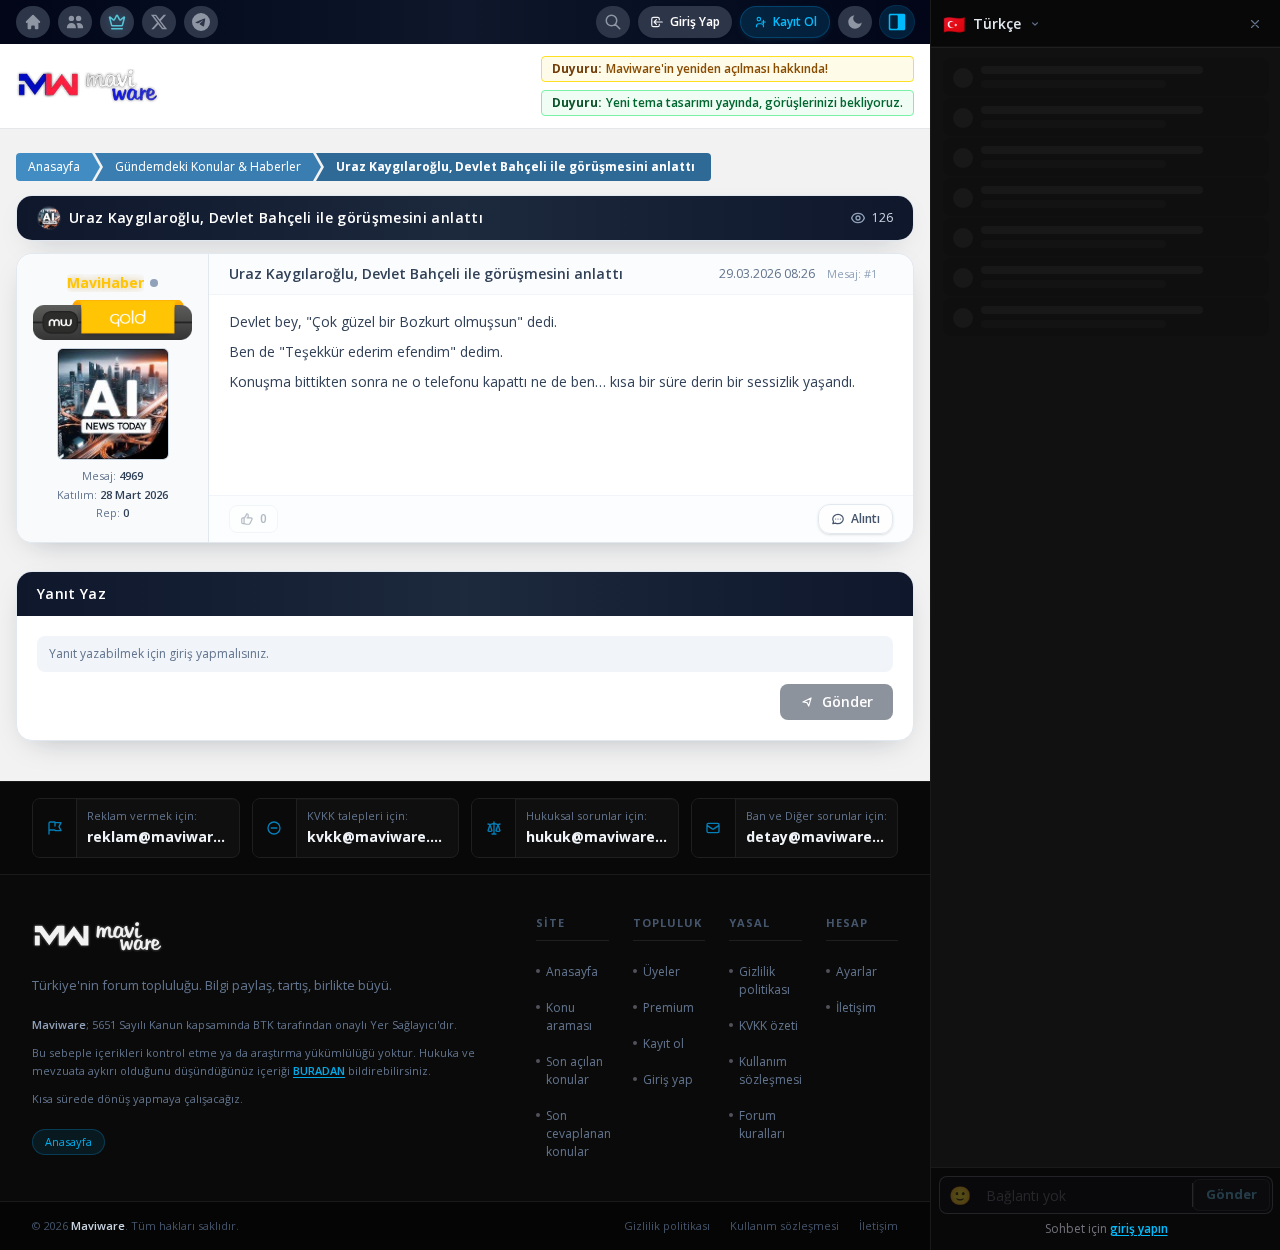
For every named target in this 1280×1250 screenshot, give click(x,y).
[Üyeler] (75, 22)
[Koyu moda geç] (855, 22)
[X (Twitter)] (159, 22)
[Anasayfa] (33, 22)
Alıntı (865, 518)
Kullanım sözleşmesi (784, 1225)
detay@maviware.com (817, 836)
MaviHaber (105, 283)
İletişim (878, 1225)
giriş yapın (1139, 1228)
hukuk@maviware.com (597, 836)
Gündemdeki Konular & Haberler (208, 166)
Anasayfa (54, 166)
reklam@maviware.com (158, 836)
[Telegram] (201, 22)
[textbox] (561, 352)
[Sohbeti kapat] (897, 22)
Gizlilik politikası (667, 1225)
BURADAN (319, 1070)
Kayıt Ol (795, 21)
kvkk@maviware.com (378, 836)
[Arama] (613, 22)
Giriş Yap (695, 21)
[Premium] (117, 22)
